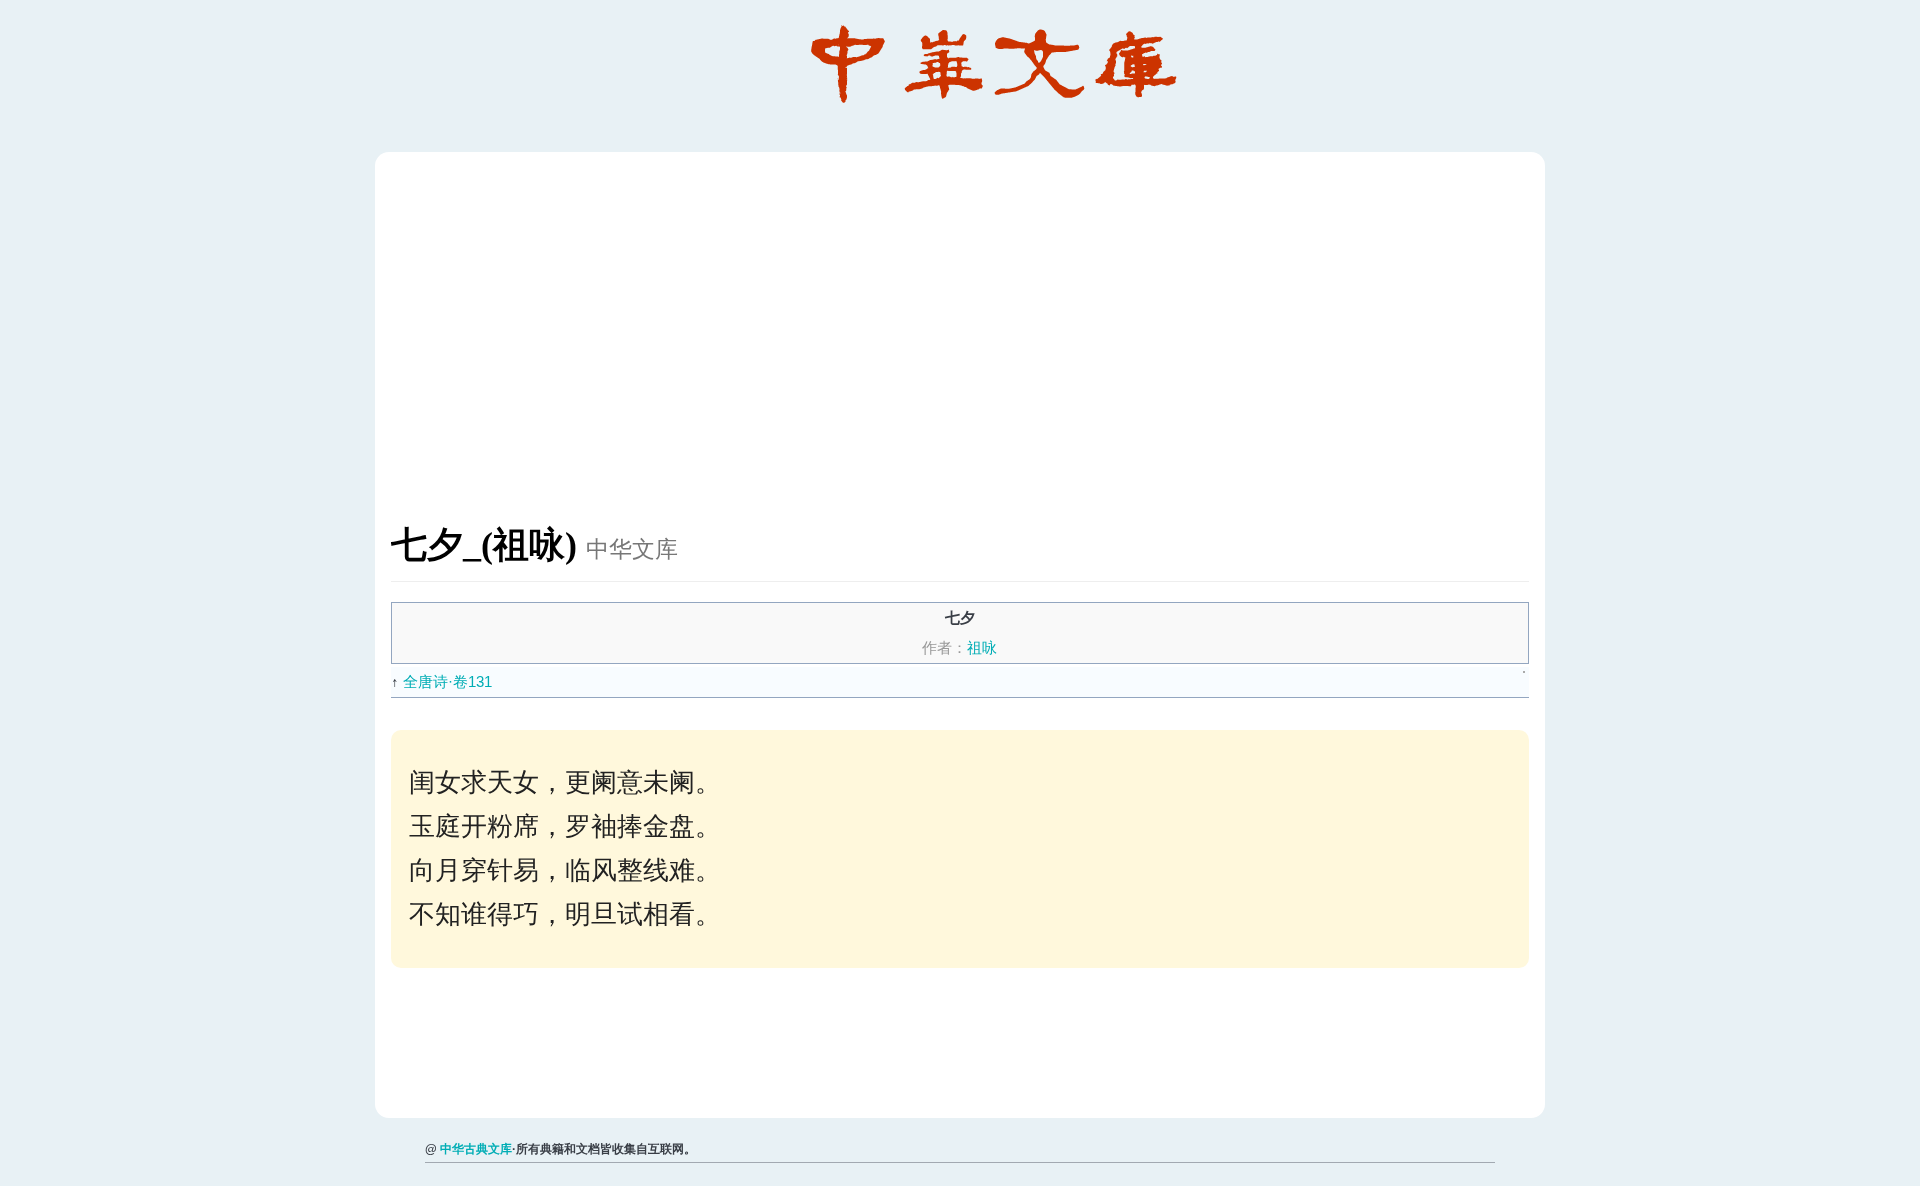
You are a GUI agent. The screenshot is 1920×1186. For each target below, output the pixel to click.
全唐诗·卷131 (447, 681)
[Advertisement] (991, 348)
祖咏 (982, 647)
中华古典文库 (476, 1149)
